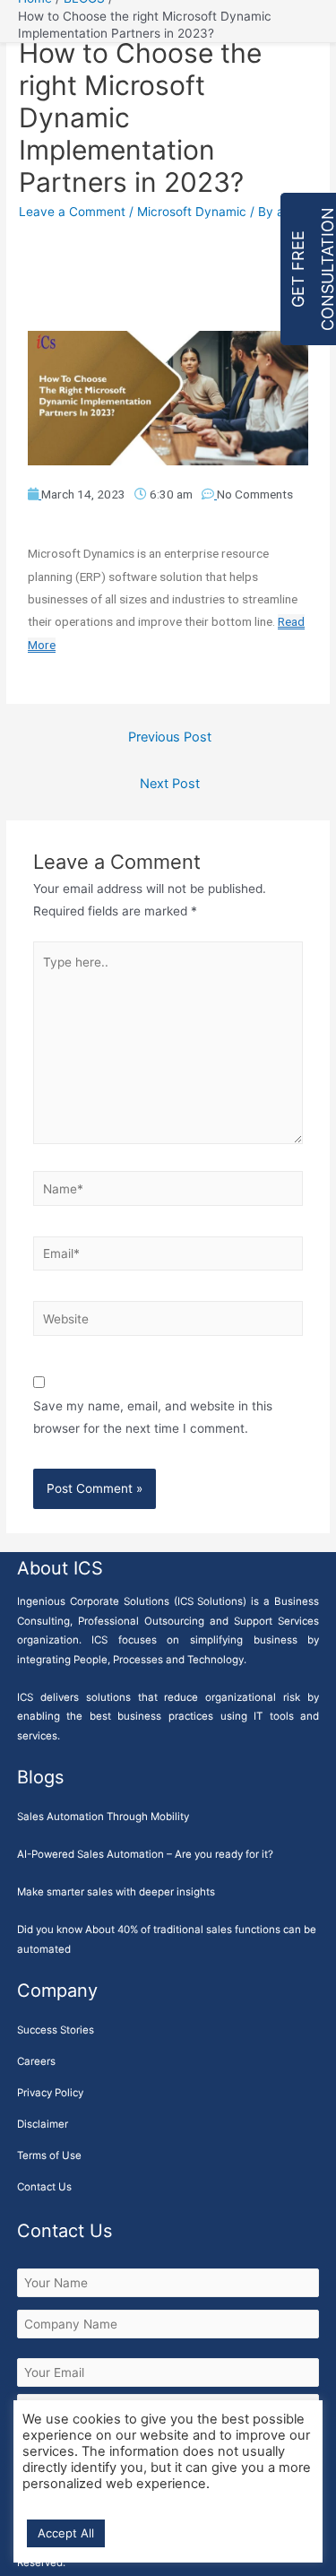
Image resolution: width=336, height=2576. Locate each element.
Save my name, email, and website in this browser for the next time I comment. (153, 1417)
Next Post (170, 784)
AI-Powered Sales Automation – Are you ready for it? (145, 1854)
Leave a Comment (72, 212)
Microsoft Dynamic (192, 212)
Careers (36, 2061)
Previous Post (170, 737)
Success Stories (56, 2030)
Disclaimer (43, 2124)
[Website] (168, 1323)
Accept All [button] (66, 2533)
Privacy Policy (50, 2093)
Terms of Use (49, 2155)
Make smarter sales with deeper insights (116, 1892)
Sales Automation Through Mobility (103, 1817)
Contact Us (44, 2187)
